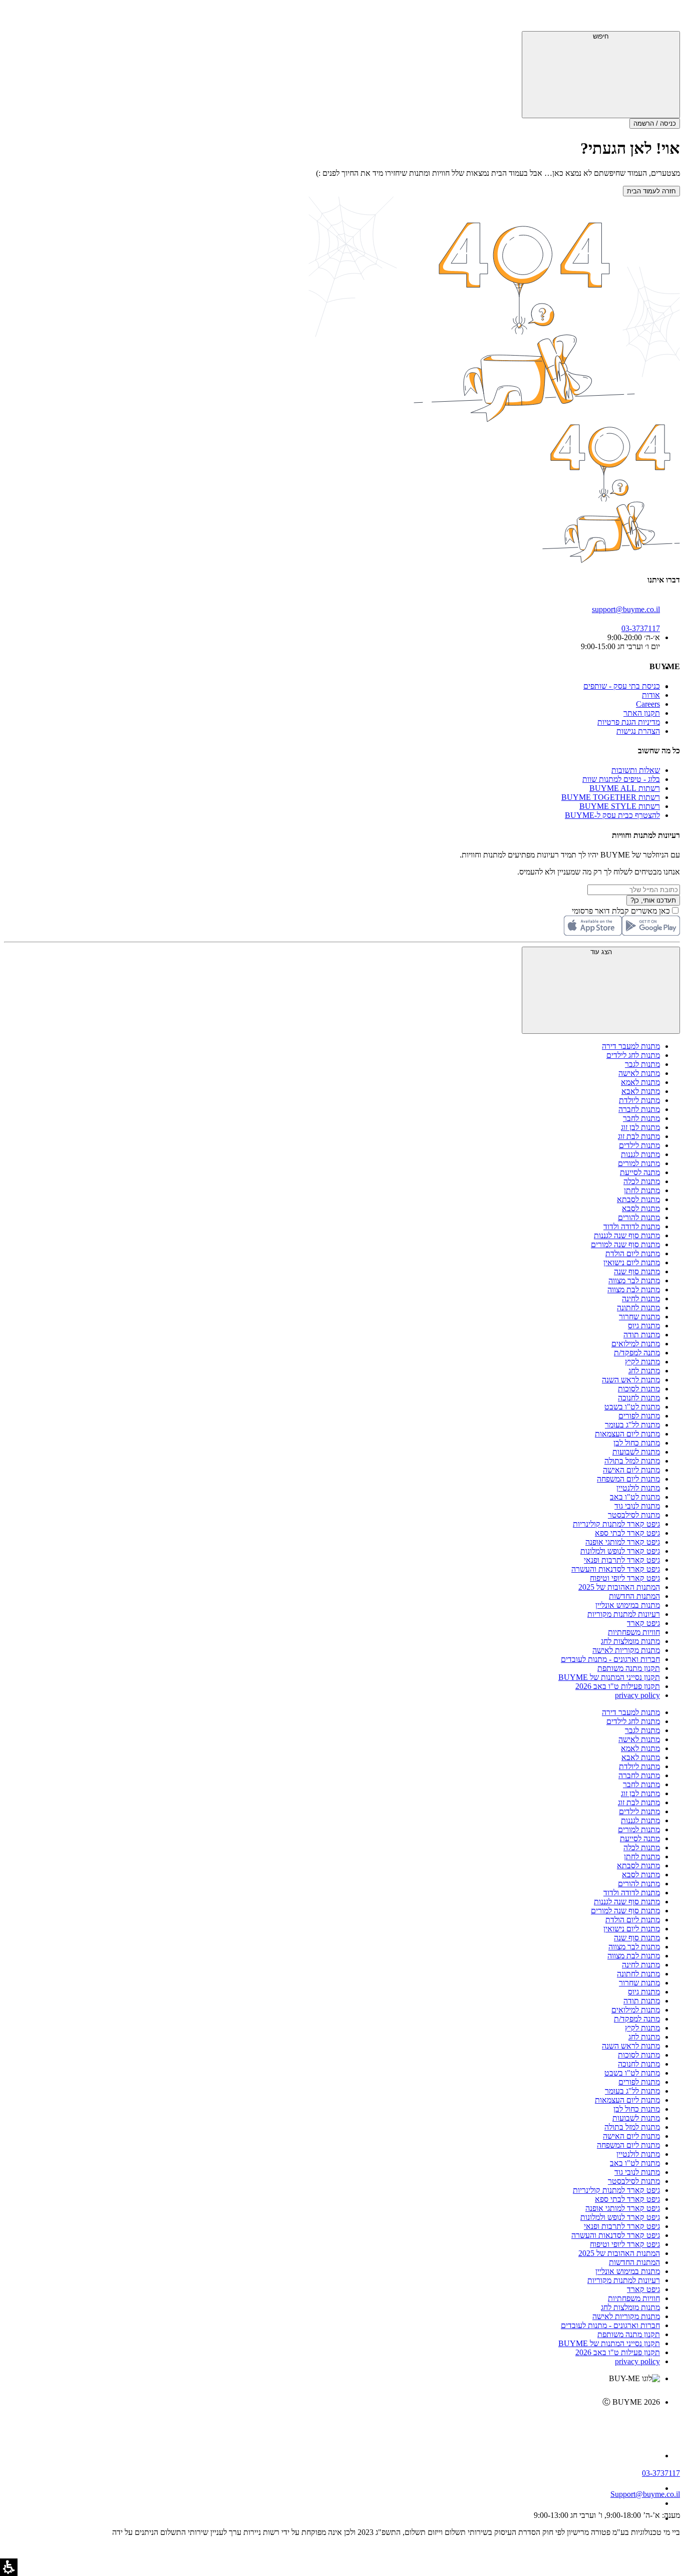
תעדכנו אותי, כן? (653, 900)
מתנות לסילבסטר (634, 1515)
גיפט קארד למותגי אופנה (623, 1542)
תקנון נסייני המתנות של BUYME (609, 1677)
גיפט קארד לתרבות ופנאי (622, 1560)
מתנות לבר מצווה (634, 1280)
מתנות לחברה (639, 1109)
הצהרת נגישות (638, 731)
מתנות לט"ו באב (635, 1497)
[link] (332, 2423)
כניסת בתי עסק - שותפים (622, 686)
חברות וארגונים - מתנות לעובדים (610, 1659)
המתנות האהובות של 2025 (619, 1587)
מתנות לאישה (639, 1073)
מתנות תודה (642, 1335)
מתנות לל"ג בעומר (632, 1425)
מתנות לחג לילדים (633, 1055)
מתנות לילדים (639, 1145)
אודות (651, 695)
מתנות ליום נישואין (632, 1262)
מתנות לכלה (642, 1181)
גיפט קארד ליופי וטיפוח (625, 1578)
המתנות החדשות (634, 1596)
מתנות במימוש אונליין (628, 1605)
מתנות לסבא (641, 1208)
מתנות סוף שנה (637, 1271)
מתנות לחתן (642, 1190)
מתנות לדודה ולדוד (632, 1226)
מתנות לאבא (641, 1091)
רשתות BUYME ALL (625, 788)
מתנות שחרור (639, 1317)
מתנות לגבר (642, 1064)
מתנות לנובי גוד (637, 1506)
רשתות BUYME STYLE (620, 806)
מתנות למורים (639, 1163)
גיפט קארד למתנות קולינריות (616, 1524)
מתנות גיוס (644, 1326)
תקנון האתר (642, 713)
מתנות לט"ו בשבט (632, 1407)
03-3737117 (661, 2473)
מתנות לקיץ (642, 1362)
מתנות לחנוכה (639, 1398)
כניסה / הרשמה (655, 123)
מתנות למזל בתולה (632, 1461)
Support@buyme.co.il (645, 2494)
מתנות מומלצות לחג (630, 1641)
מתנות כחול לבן (637, 1443)
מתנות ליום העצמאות (627, 1434)
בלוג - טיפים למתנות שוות (621, 779)
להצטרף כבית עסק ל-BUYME (612, 815)
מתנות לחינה (641, 1299)
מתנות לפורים (639, 1416)
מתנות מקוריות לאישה (626, 1650)
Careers (648, 704)
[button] (666, 18)
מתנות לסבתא (638, 1199)
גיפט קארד (643, 1623)
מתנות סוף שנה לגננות (627, 1235)
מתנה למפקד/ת (637, 1353)
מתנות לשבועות (636, 1452)
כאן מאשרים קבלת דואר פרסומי (626, 911)
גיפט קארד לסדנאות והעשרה (616, 1569)
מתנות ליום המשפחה (628, 1479)
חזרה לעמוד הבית (651, 191)
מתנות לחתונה (638, 1308)
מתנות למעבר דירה (631, 1046)
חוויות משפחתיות (634, 1632)
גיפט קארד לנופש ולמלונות (620, 1551)
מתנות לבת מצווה (634, 1290)
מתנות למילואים (636, 1344)
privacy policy (637, 1695)
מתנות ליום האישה (631, 1470)
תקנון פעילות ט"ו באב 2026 (618, 1686)
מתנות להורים (639, 1217)
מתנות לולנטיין (638, 1488)
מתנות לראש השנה (631, 1380)
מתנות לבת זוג (639, 1136)
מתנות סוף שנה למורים (625, 1244)
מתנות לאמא (640, 1082)
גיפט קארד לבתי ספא (627, 1533)
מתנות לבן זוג (640, 1127)
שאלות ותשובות (636, 770)
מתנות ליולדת (639, 1100)
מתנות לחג (644, 1371)
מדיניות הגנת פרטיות (629, 722)
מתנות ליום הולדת (633, 1253)
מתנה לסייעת (640, 1172)
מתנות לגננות (640, 1154)
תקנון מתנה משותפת (629, 1668)
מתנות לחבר (641, 1118)
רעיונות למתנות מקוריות (624, 1614)
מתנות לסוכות (639, 1389)
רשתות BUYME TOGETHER (611, 797)
